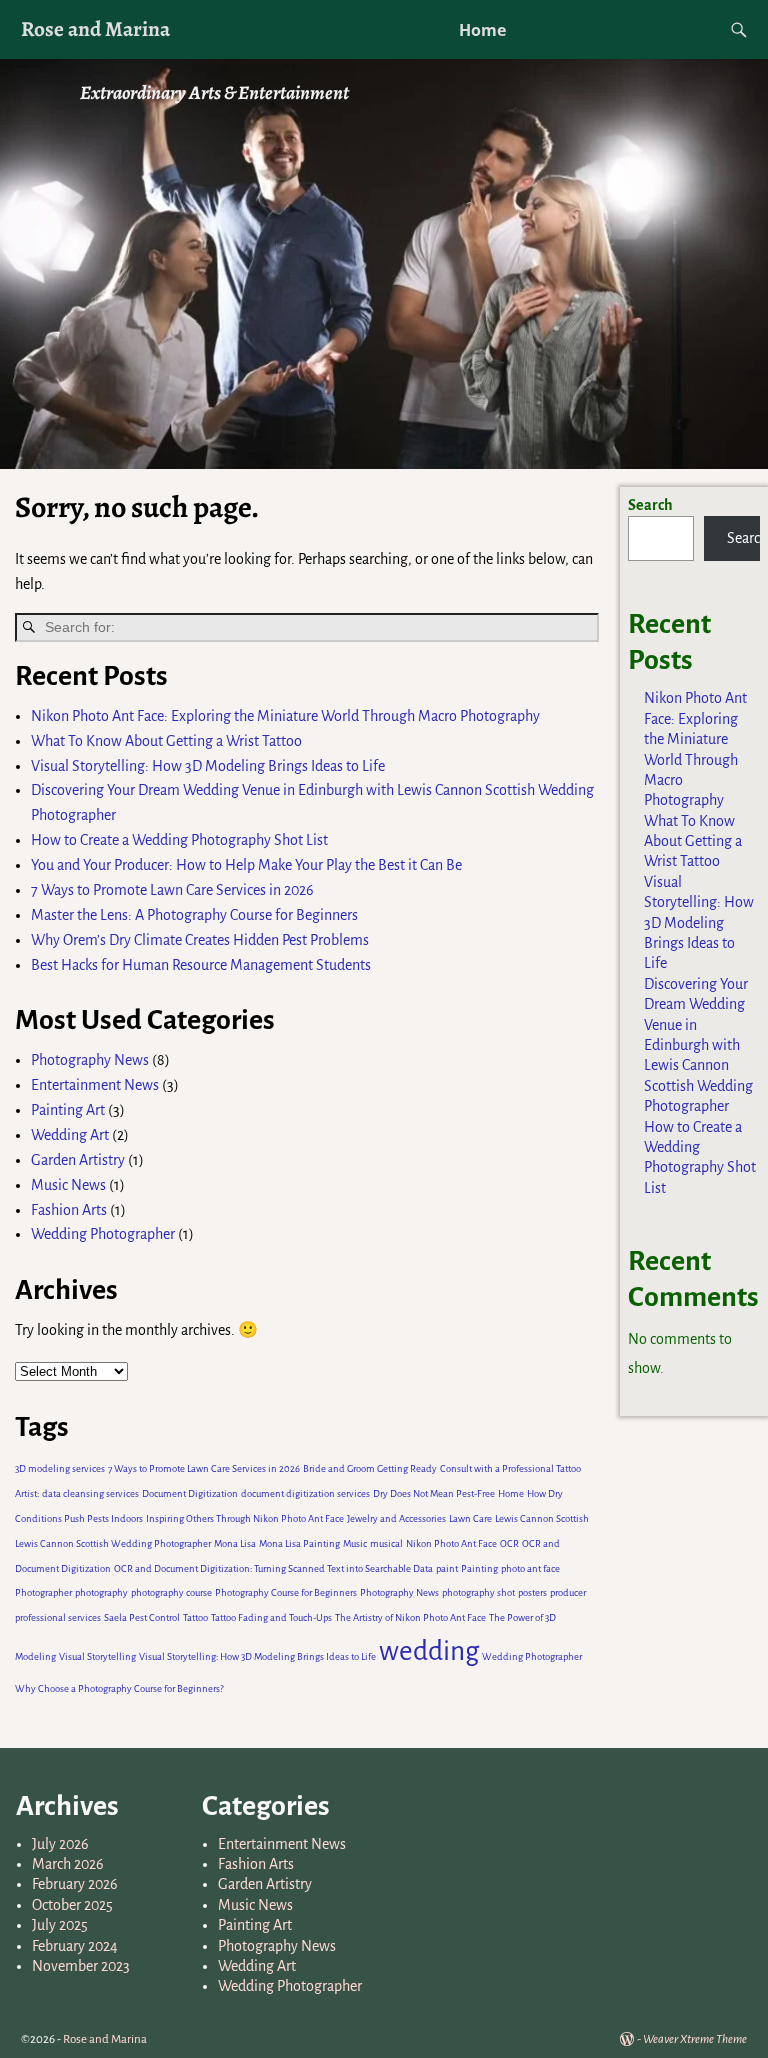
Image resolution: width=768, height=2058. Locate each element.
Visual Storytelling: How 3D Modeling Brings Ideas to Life (208, 766)
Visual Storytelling (97, 1656)
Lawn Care (470, 1518)
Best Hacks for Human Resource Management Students (201, 965)
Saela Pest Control (142, 1617)
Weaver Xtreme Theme (695, 2039)
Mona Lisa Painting (299, 1543)
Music (355, 1543)
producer (568, 1592)
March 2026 (68, 1864)
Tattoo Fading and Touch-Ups (271, 1617)
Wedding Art (70, 1135)
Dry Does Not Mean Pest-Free (434, 1493)
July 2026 (60, 1844)
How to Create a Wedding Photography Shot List (179, 840)
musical (386, 1543)
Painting (479, 1568)
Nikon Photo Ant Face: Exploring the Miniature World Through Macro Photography (285, 716)
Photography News (90, 1060)
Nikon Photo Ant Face (451, 1543)
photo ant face (530, 1568)
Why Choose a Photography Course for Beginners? (119, 1688)
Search (650, 505)
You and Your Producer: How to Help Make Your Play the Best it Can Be (246, 865)
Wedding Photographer (103, 1234)
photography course (171, 1592)
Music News (68, 1185)
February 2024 (75, 1946)
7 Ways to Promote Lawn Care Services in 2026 (174, 890)
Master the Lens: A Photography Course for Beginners (194, 915)
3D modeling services (60, 1468)
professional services (58, 1617)
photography (101, 1592)
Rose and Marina (95, 28)
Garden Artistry (78, 1160)
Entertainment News (95, 1085)
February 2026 (75, 1884)
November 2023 (81, 1966)
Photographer (43, 1592)
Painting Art (68, 1110)
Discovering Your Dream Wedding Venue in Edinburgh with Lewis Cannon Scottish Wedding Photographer (698, 1045)
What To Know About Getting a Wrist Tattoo (166, 741)
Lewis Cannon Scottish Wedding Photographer (113, 1543)
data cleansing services (90, 1493)
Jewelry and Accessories (396, 1518)
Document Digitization (190, 1493)
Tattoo (195, 1617)
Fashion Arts (69, 1210)
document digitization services (305, 1493)
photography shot (478, 1592)
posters (532, 1592)
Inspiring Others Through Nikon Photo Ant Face (245, 1518)
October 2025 (72, 1905)
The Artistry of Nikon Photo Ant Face (410, 1617)
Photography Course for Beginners (286, 1592)
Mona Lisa (235, 1543)
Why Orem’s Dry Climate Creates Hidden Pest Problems (200, 940)
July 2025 (60, 1925)
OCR (509, 1543)
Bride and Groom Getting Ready (370, 1468)
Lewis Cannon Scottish (542, 1518)
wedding (429, 1651)
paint (447, 1568)
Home (482, 30)
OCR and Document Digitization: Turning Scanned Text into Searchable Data (273, 1568)
